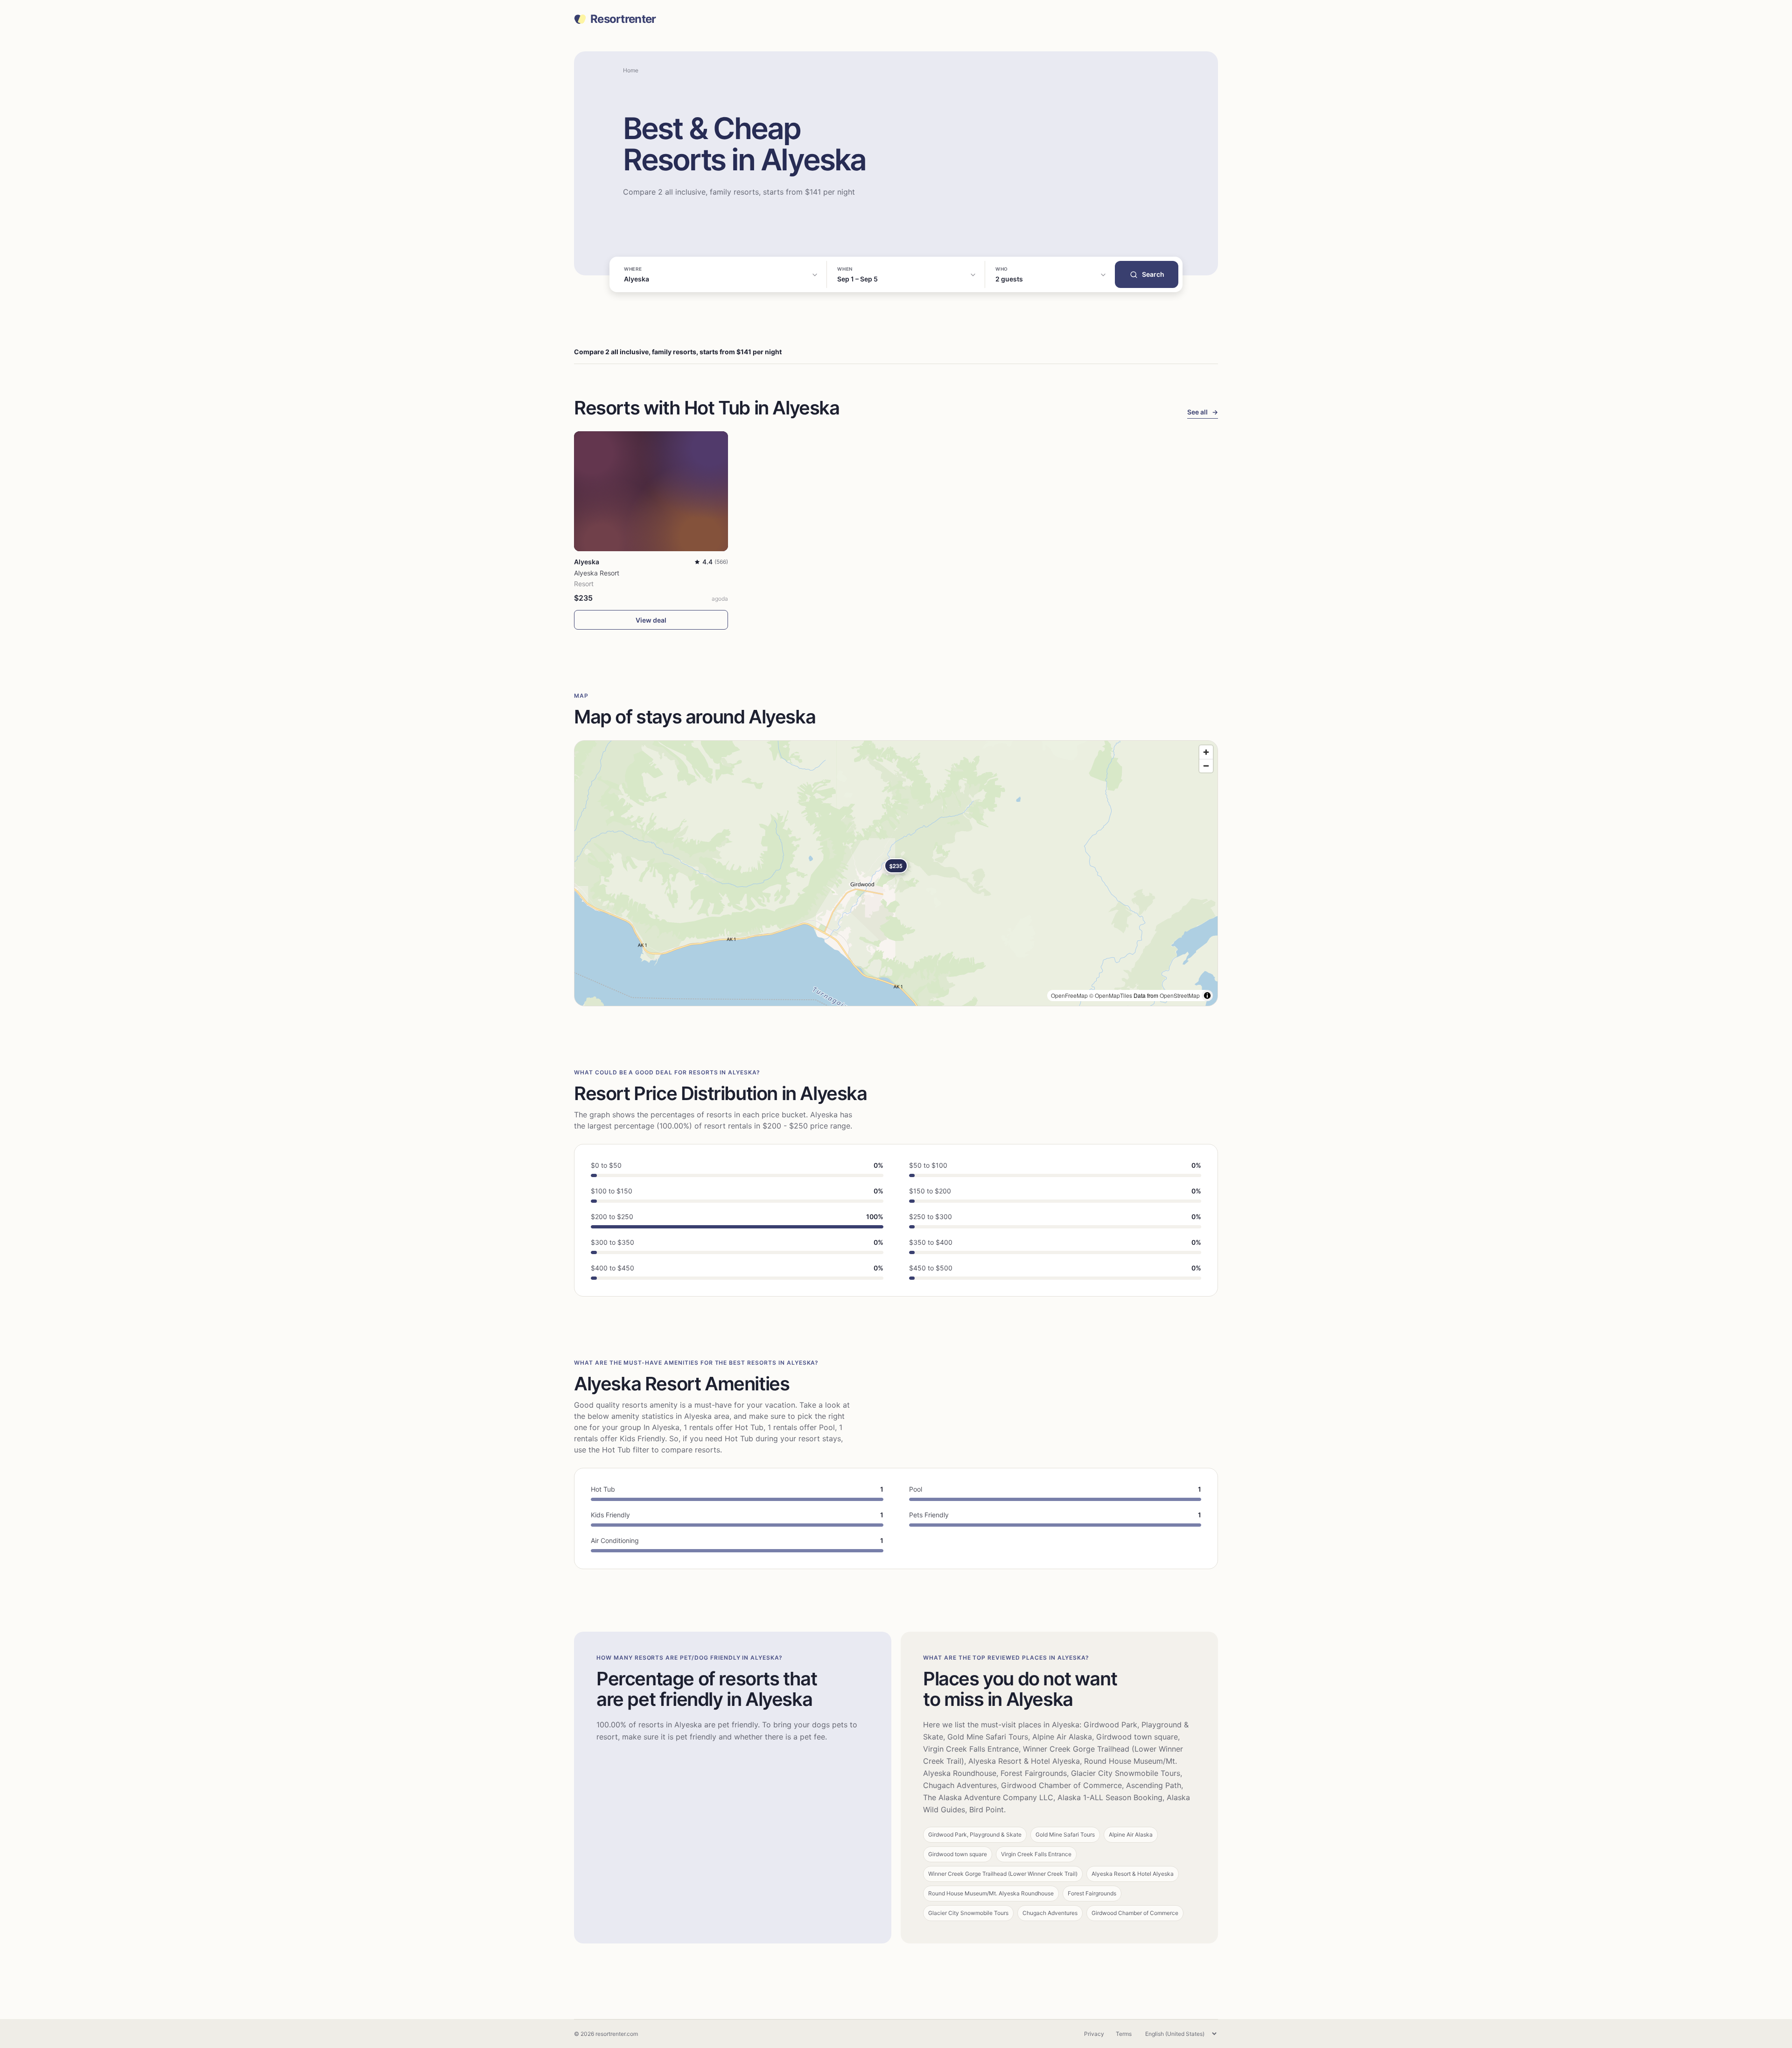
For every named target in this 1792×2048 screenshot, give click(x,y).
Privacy (1094, 2034)
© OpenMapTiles (1111, 995)
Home (631, 70)
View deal (651, 620)
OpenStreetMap (1180, 995)
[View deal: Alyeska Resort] (651, 491)
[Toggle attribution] (1207, 996)
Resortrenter (623, 19)
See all (1203, 412)
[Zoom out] (1206, 766)
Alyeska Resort (597, 573)
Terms (1124, 2034)
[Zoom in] (1206, 752)
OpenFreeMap (1069, 995)
